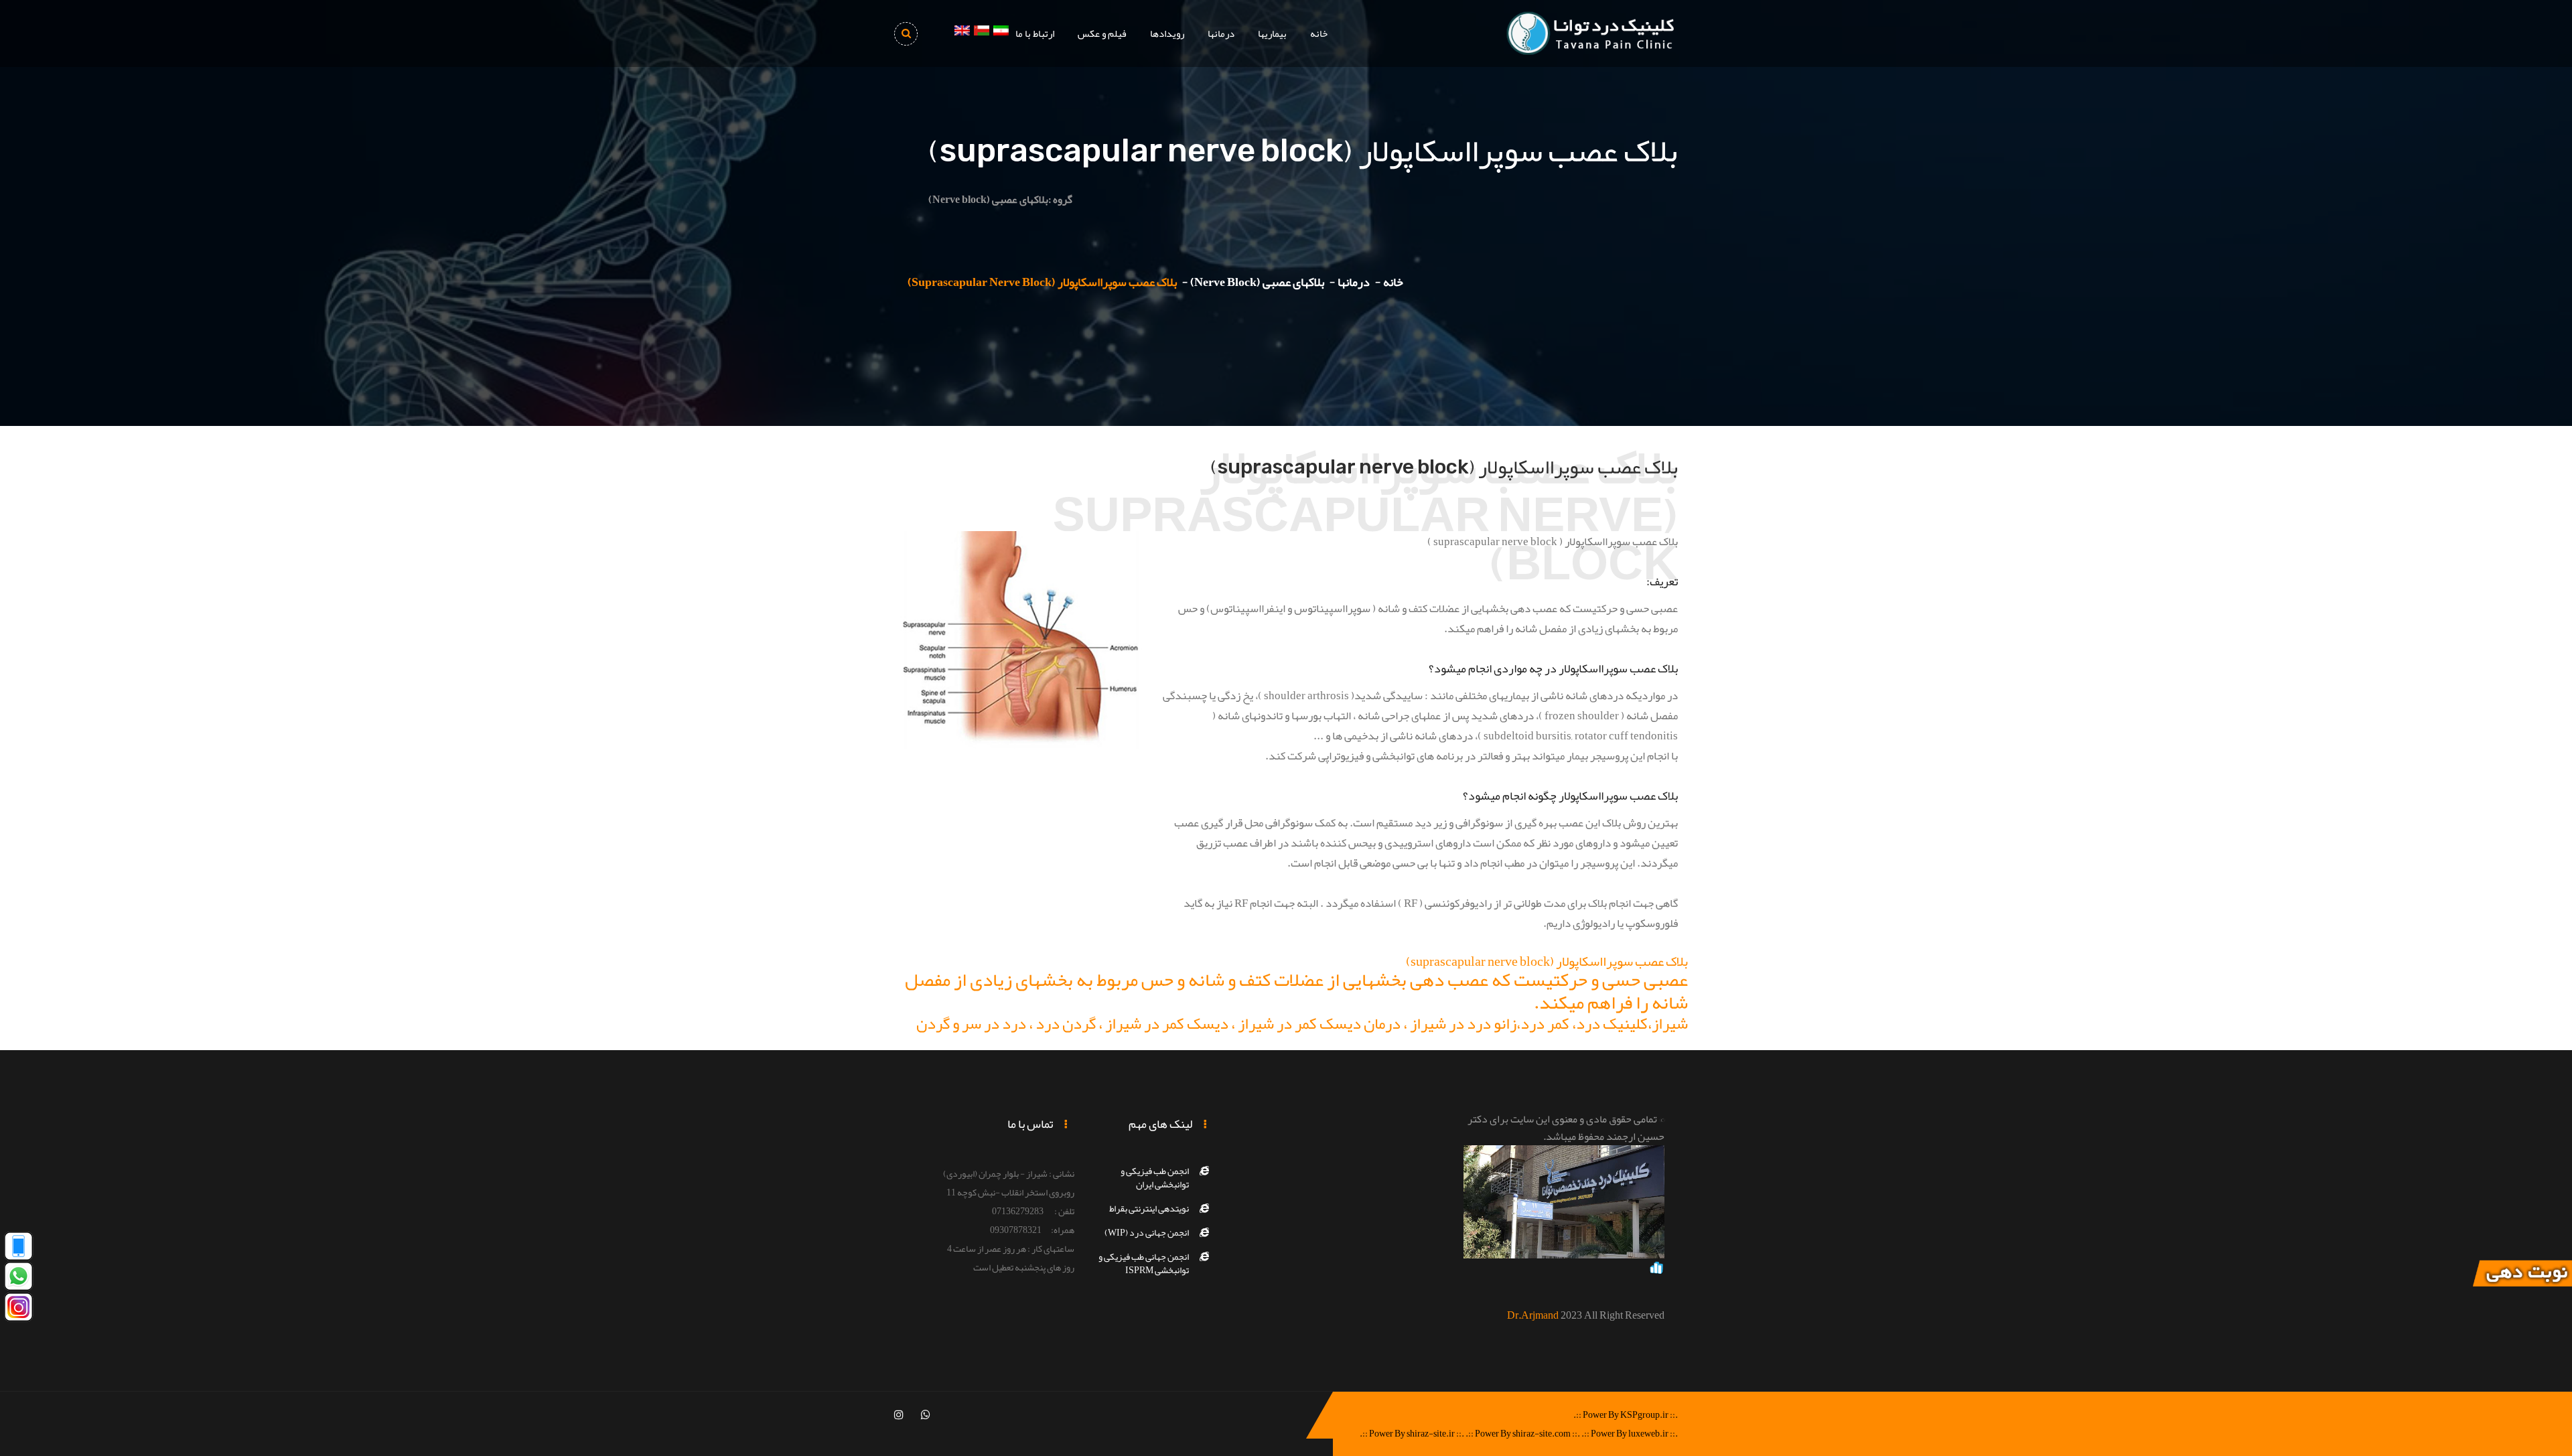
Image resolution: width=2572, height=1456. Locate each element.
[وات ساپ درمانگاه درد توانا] (18, 1280)
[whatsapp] (926, 1415)
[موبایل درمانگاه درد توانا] (18, 1249)
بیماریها (1272, 33)
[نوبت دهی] (2522, 1277)
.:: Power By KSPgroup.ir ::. (1626, 1414)
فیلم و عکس (1102, 33)
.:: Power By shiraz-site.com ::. (1523, 1433)
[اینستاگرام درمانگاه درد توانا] (18, 1310)
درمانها (1221, 33)
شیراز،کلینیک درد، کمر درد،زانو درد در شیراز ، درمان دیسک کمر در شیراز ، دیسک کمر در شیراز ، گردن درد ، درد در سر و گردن (1302, 1023)
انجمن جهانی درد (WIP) (1147, 1232)
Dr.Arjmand (1533, 1315)
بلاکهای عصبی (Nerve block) (1257, 282)
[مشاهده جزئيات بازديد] (1656, 1270)
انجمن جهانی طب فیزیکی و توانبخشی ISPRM (1144, 1263)
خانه (1319, 33)
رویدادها (1167, 33)
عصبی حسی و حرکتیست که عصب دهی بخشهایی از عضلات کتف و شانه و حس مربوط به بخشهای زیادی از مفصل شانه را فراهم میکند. (1296, 991)
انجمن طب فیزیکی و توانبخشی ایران (1155, 1177)
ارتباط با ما (1035, 33)
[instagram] (899, 1415)
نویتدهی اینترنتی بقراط (1149, 1208)
